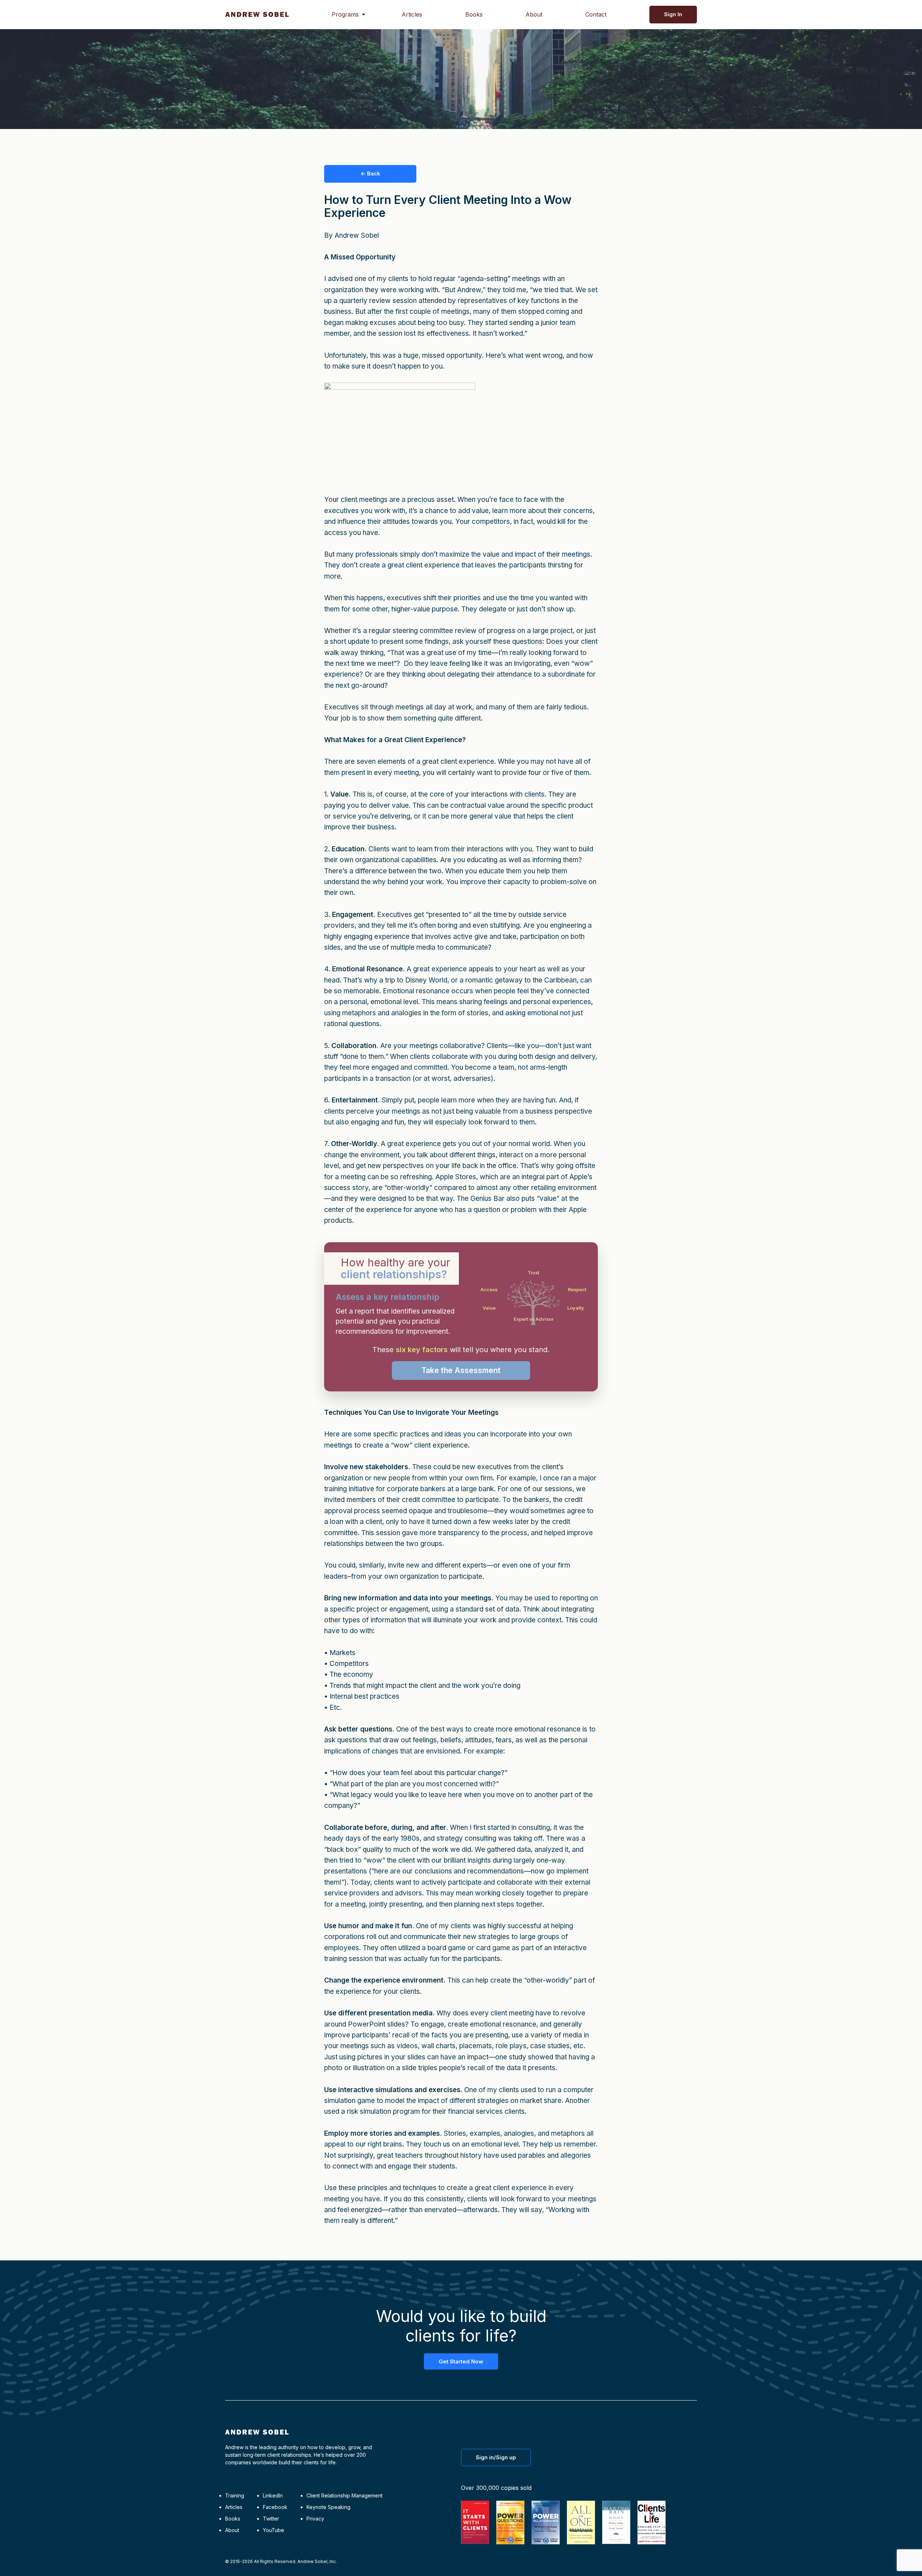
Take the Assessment (461, 1370)
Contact (596, 14)
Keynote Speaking (328, 2507)
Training (235, 2495)
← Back (370, 173)
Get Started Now (461, 2361)
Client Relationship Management (344, 2495)
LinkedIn (273, 2495)
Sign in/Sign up (496, 2457)
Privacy (315, 2519)
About (534, 14)
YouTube (274, 2530)
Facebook (275, 2507)
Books (474, 14)
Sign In (673, 14)
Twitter (271, 2519)
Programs (345, 14)
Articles (412, 14)
